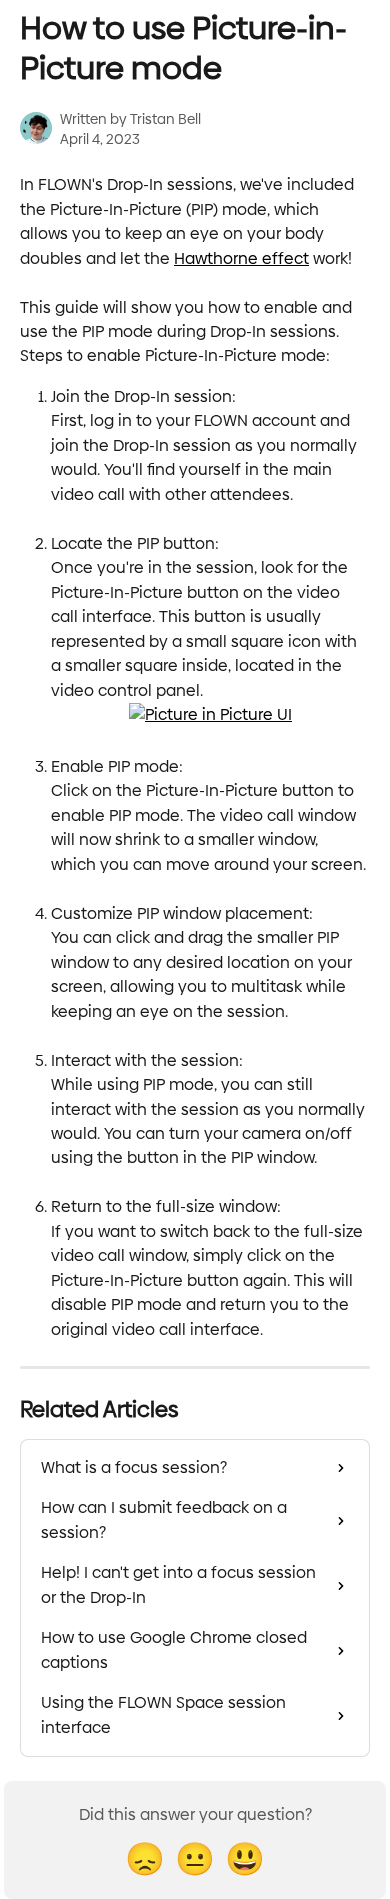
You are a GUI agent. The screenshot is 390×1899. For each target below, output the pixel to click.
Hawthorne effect (241, 258)
